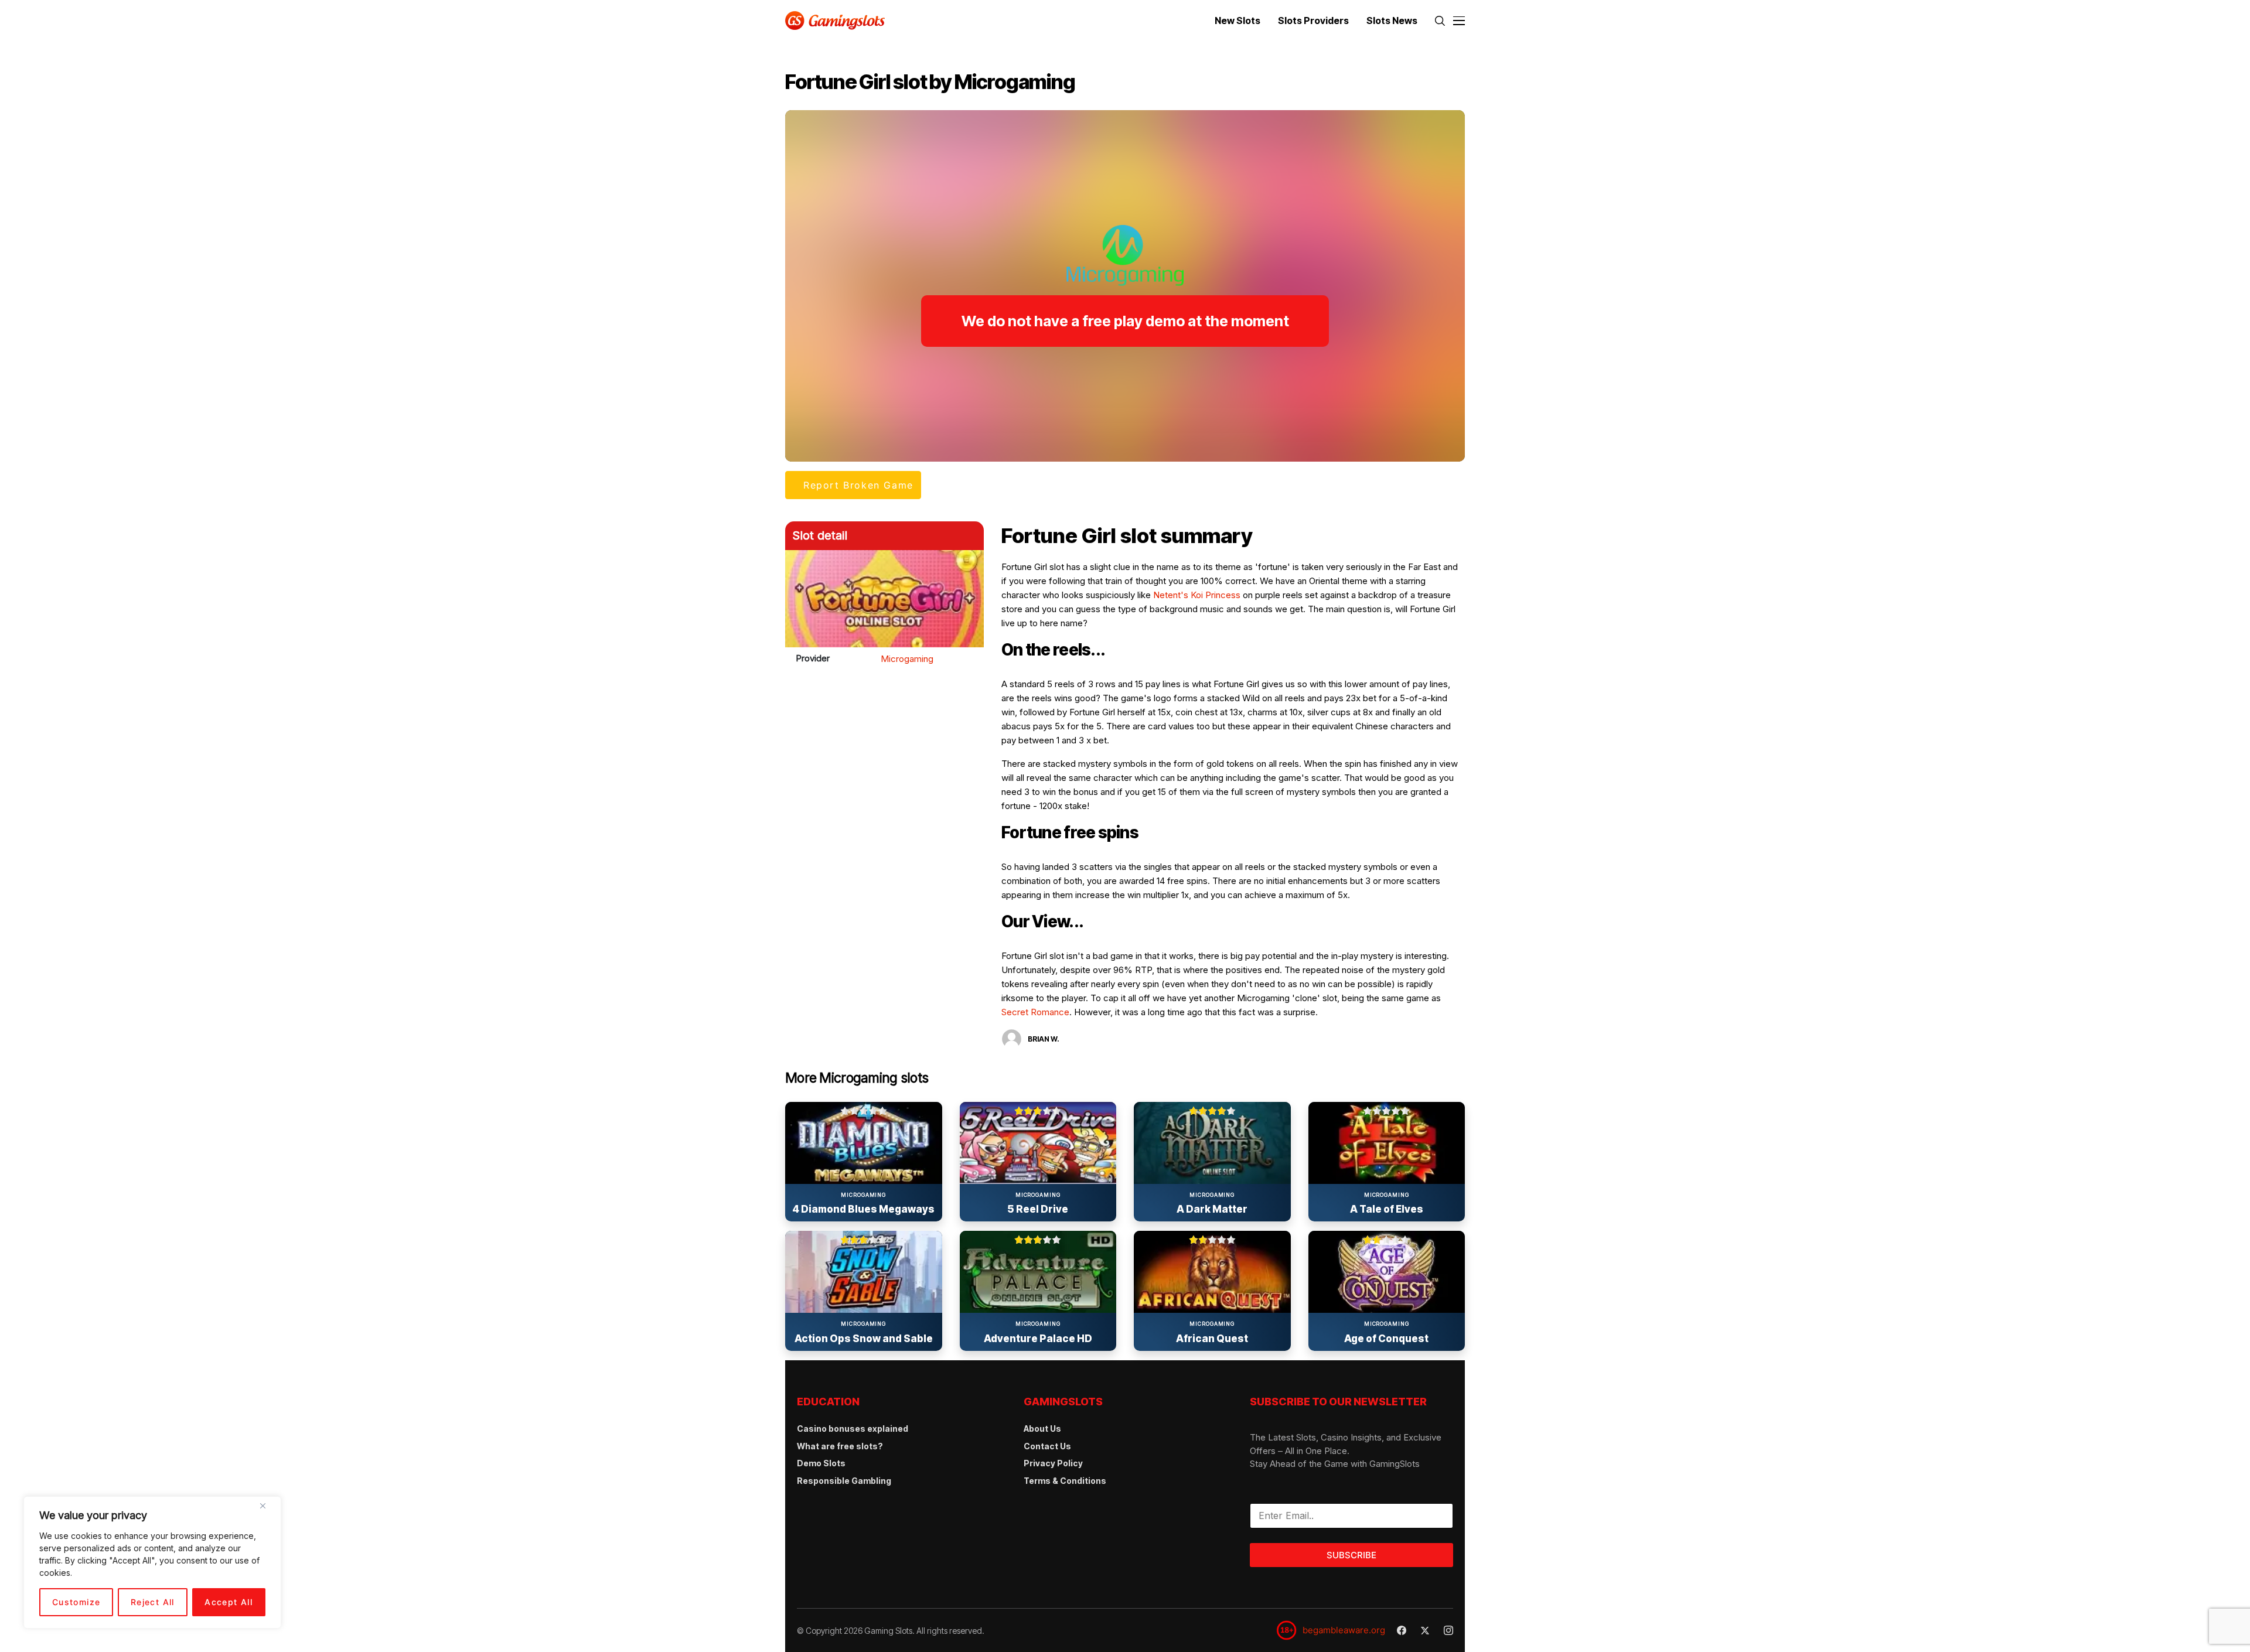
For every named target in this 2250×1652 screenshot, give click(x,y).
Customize (76, 1602)
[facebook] (1402, 1630)
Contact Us (1047, 1446)
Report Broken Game (858, 485)
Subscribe (1351, 1555)
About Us (1042, 1429)
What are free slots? (840, 1446)
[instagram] (1448, 1630)
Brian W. (1044, 1039)
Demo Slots (821, 1463)
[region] (152, 1562)
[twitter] (1425, 1631)
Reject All (153, 1602)
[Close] (267, 1510)
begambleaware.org (1344, 1630)
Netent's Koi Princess (1197, 595)
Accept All (229, 1602)
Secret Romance (1035, 1012)
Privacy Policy (1053, 1463)
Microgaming (907, 659)
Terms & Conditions (1065, 1481)
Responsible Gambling (844, 1481)
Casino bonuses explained (853, 1429)
